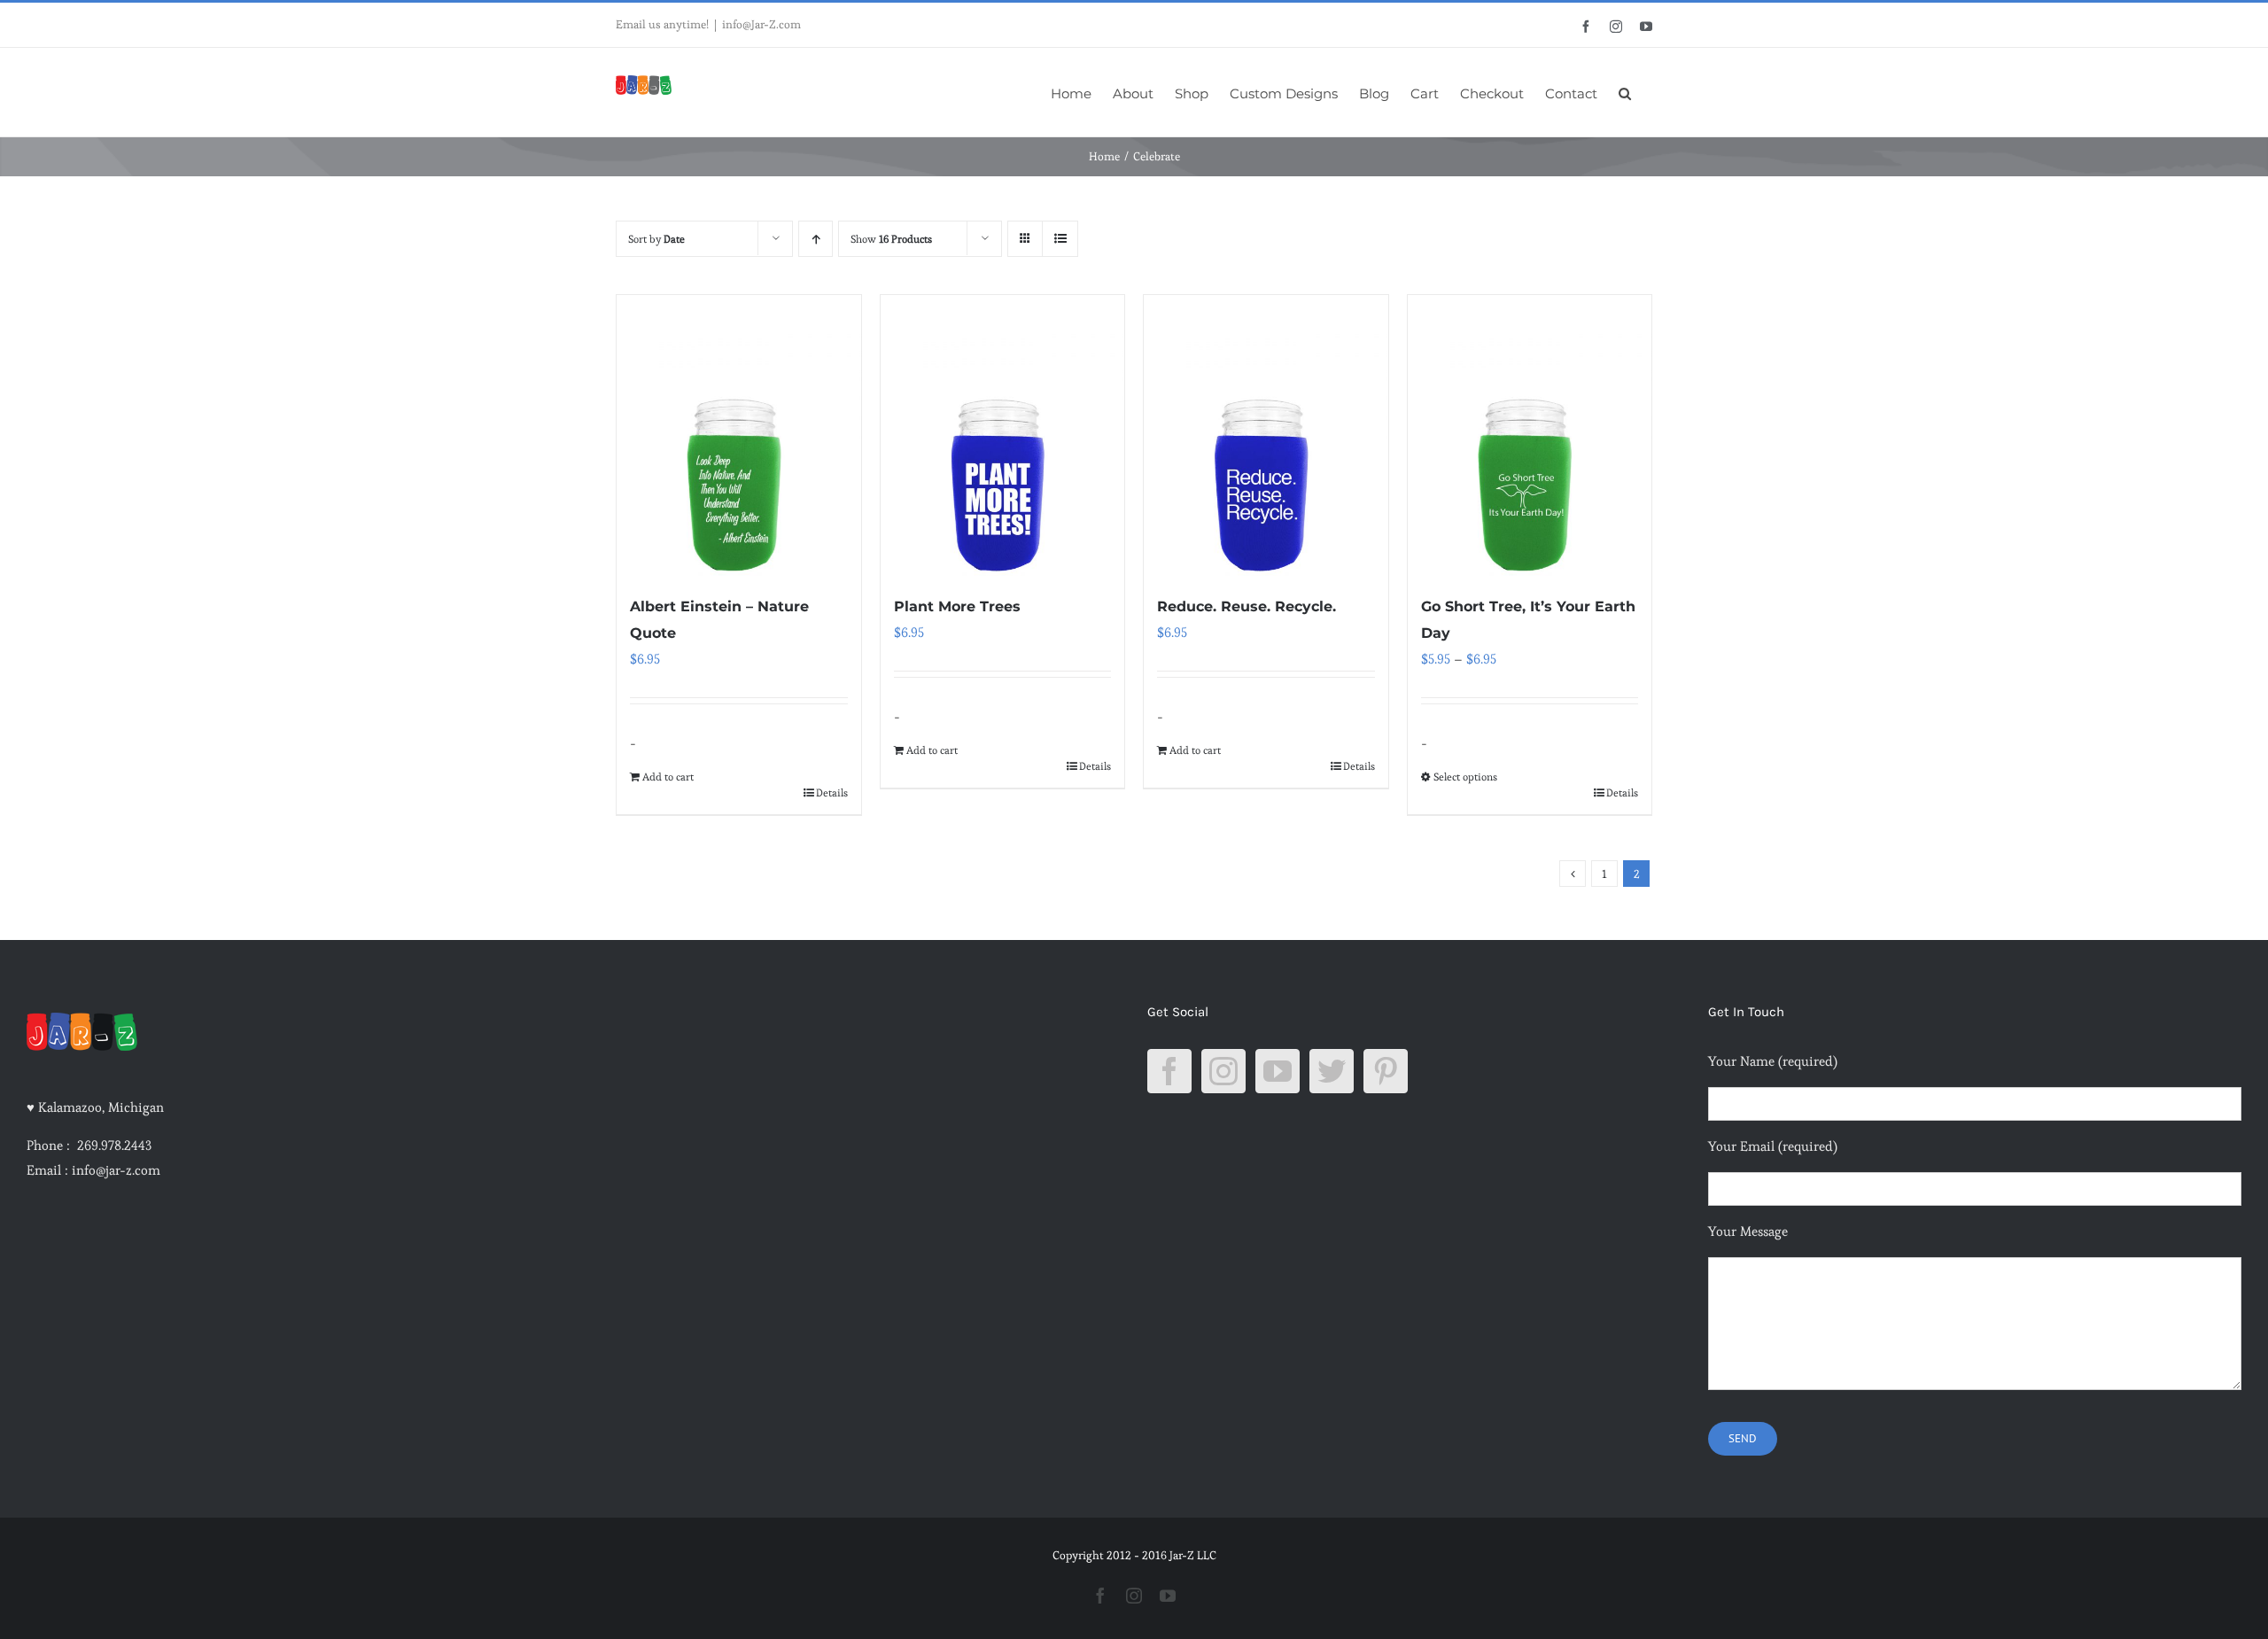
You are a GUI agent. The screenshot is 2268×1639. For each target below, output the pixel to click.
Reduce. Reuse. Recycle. (1247, 606)
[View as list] (1060, 239)
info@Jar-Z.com (761, 24)
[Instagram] (1223, 1071)
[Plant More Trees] (1003, 435)
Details (832, 792)
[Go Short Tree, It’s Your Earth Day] (1530, 435)
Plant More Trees (957, 606)
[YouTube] (1278, 1071)
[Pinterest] (1386, 1071)
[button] (1625, 92)
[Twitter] (1332, 1071)
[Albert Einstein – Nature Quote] (739, 435)
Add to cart (668, 777)
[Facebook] (1169, 1071)
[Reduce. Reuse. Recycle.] (1266, 435)
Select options (1465, 777)
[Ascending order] (816, 239)
